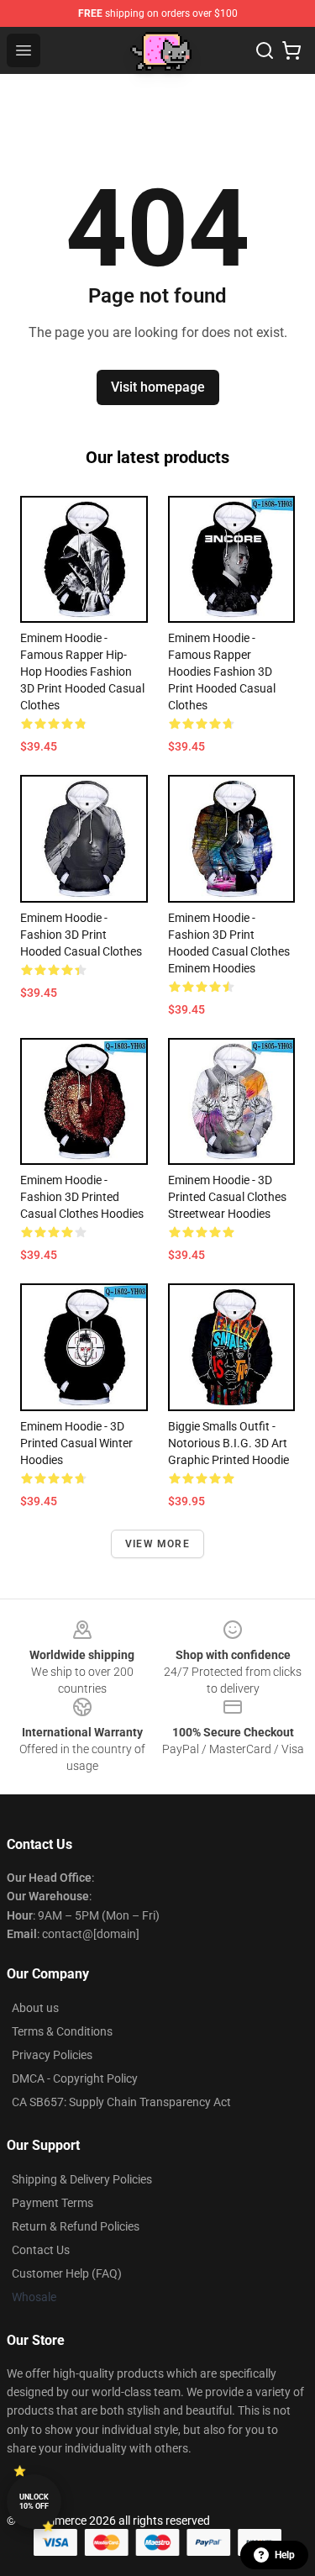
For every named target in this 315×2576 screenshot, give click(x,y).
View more (157, 1544)
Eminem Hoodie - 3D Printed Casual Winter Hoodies (76, 1443)
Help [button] (285, 2555)
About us (35, 2008)
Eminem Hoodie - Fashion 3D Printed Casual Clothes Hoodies (82, 1197)
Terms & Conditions (62, 2031)
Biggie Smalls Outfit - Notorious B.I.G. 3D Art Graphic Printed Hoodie (228, 1443)
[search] (265, 50)
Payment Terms (52, 2203)
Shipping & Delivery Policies (82, 2179)
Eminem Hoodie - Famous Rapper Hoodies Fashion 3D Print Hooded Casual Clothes (222, 672)
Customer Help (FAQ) (67, 2273)
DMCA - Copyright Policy (75, 2078)
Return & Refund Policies (76, 2226)
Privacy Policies (52, 2055)
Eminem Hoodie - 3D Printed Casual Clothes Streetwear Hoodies (227, 1197)
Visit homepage (158, 387)
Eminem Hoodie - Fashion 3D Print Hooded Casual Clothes (81, 935)
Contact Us (41, 2250)
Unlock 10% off (34, 2502)
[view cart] (291, 50)
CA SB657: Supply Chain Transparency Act (121, 2102)
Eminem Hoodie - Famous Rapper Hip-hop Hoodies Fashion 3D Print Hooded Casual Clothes (82, 672)
